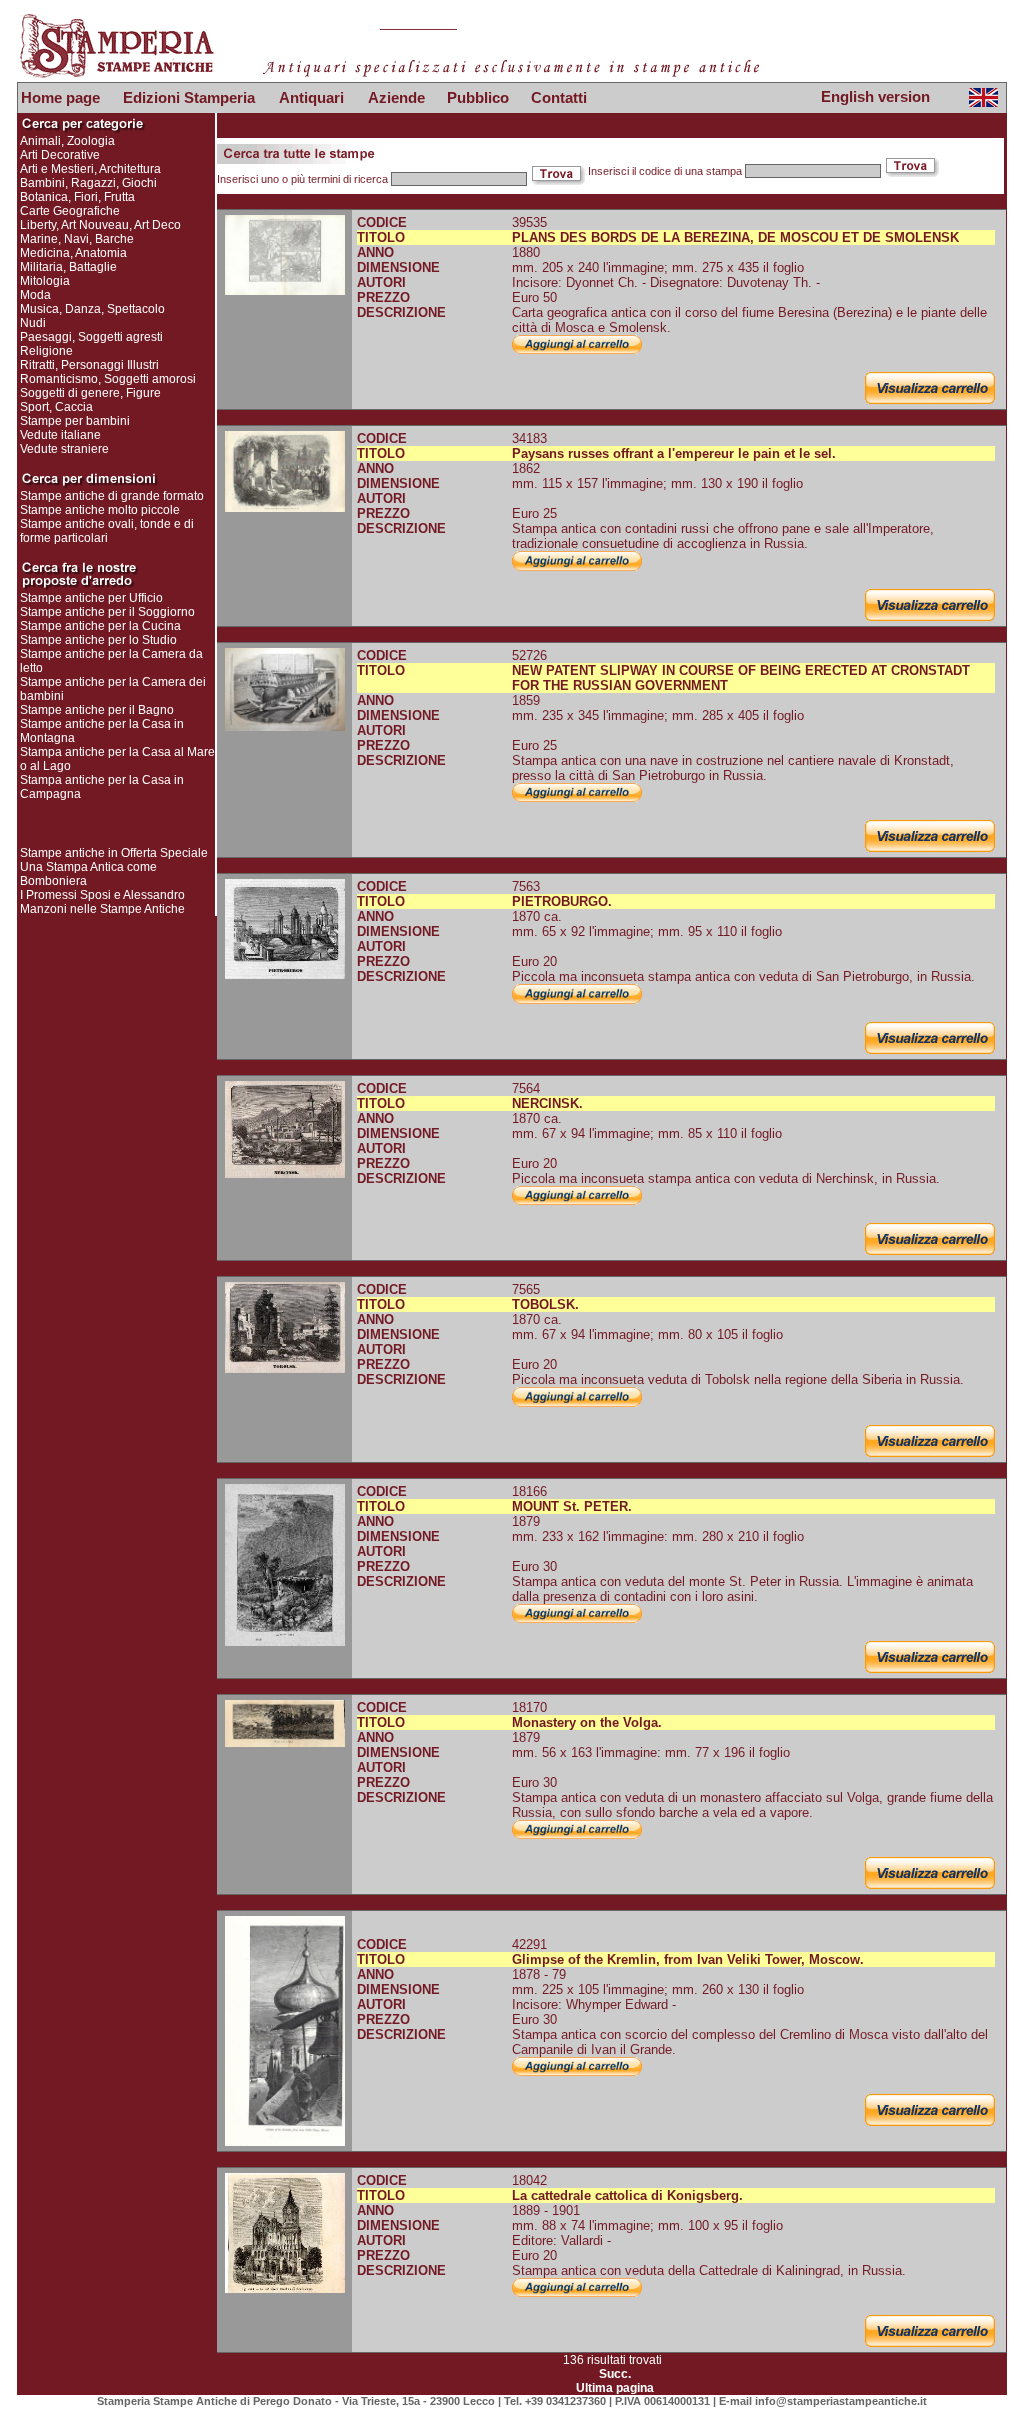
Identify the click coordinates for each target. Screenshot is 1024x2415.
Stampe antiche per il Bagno (97, 710)
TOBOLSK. (545, 1304)
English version (875, 96)
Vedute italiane (60, 435)
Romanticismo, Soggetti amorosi (108, 379)
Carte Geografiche (70, 211)
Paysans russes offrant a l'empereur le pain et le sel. (674, 453)
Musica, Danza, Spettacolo (92, 309)
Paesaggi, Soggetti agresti (91, 337)
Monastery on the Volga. (587, 1722)
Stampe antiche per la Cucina (100, 626)
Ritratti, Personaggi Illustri (89, 365)
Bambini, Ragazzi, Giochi (88, 183)
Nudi (33, 323)
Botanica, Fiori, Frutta (77, 197)
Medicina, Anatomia (73, 253)
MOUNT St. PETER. (572, 1506)
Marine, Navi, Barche (77, 239)
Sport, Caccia (56, 407)
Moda (35, 295)
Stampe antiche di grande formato (112, 496)
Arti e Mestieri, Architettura (90, 169)
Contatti (559, 97)
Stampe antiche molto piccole (100, 510)
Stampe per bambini (75, 421)
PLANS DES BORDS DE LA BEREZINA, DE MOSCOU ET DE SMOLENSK (735, 237)
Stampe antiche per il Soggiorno (107, 612)
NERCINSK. (547, 1103)
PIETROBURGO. (562, 901)
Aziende (396, 97)
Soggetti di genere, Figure (90, 393)
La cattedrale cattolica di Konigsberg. (627, 2195)
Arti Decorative (60, 155)
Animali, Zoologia (67, 141)
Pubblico (478, 97)
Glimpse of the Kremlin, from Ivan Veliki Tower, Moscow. (688, 1959)
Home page (60, 97)
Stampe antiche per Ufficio (91, 598)
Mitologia (45, 281)
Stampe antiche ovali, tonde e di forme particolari (107, 531)
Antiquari (311, 97)
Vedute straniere (64, 449)
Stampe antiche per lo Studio (98, 640)
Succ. (615, 2374)
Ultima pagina (615, 2388)
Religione (46, 351)
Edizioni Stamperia (189, 97)
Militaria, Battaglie (68, 267)
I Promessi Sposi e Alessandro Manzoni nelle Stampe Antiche (102, 902)
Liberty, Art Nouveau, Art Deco (100, 225)
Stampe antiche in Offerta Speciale (114, 853)
